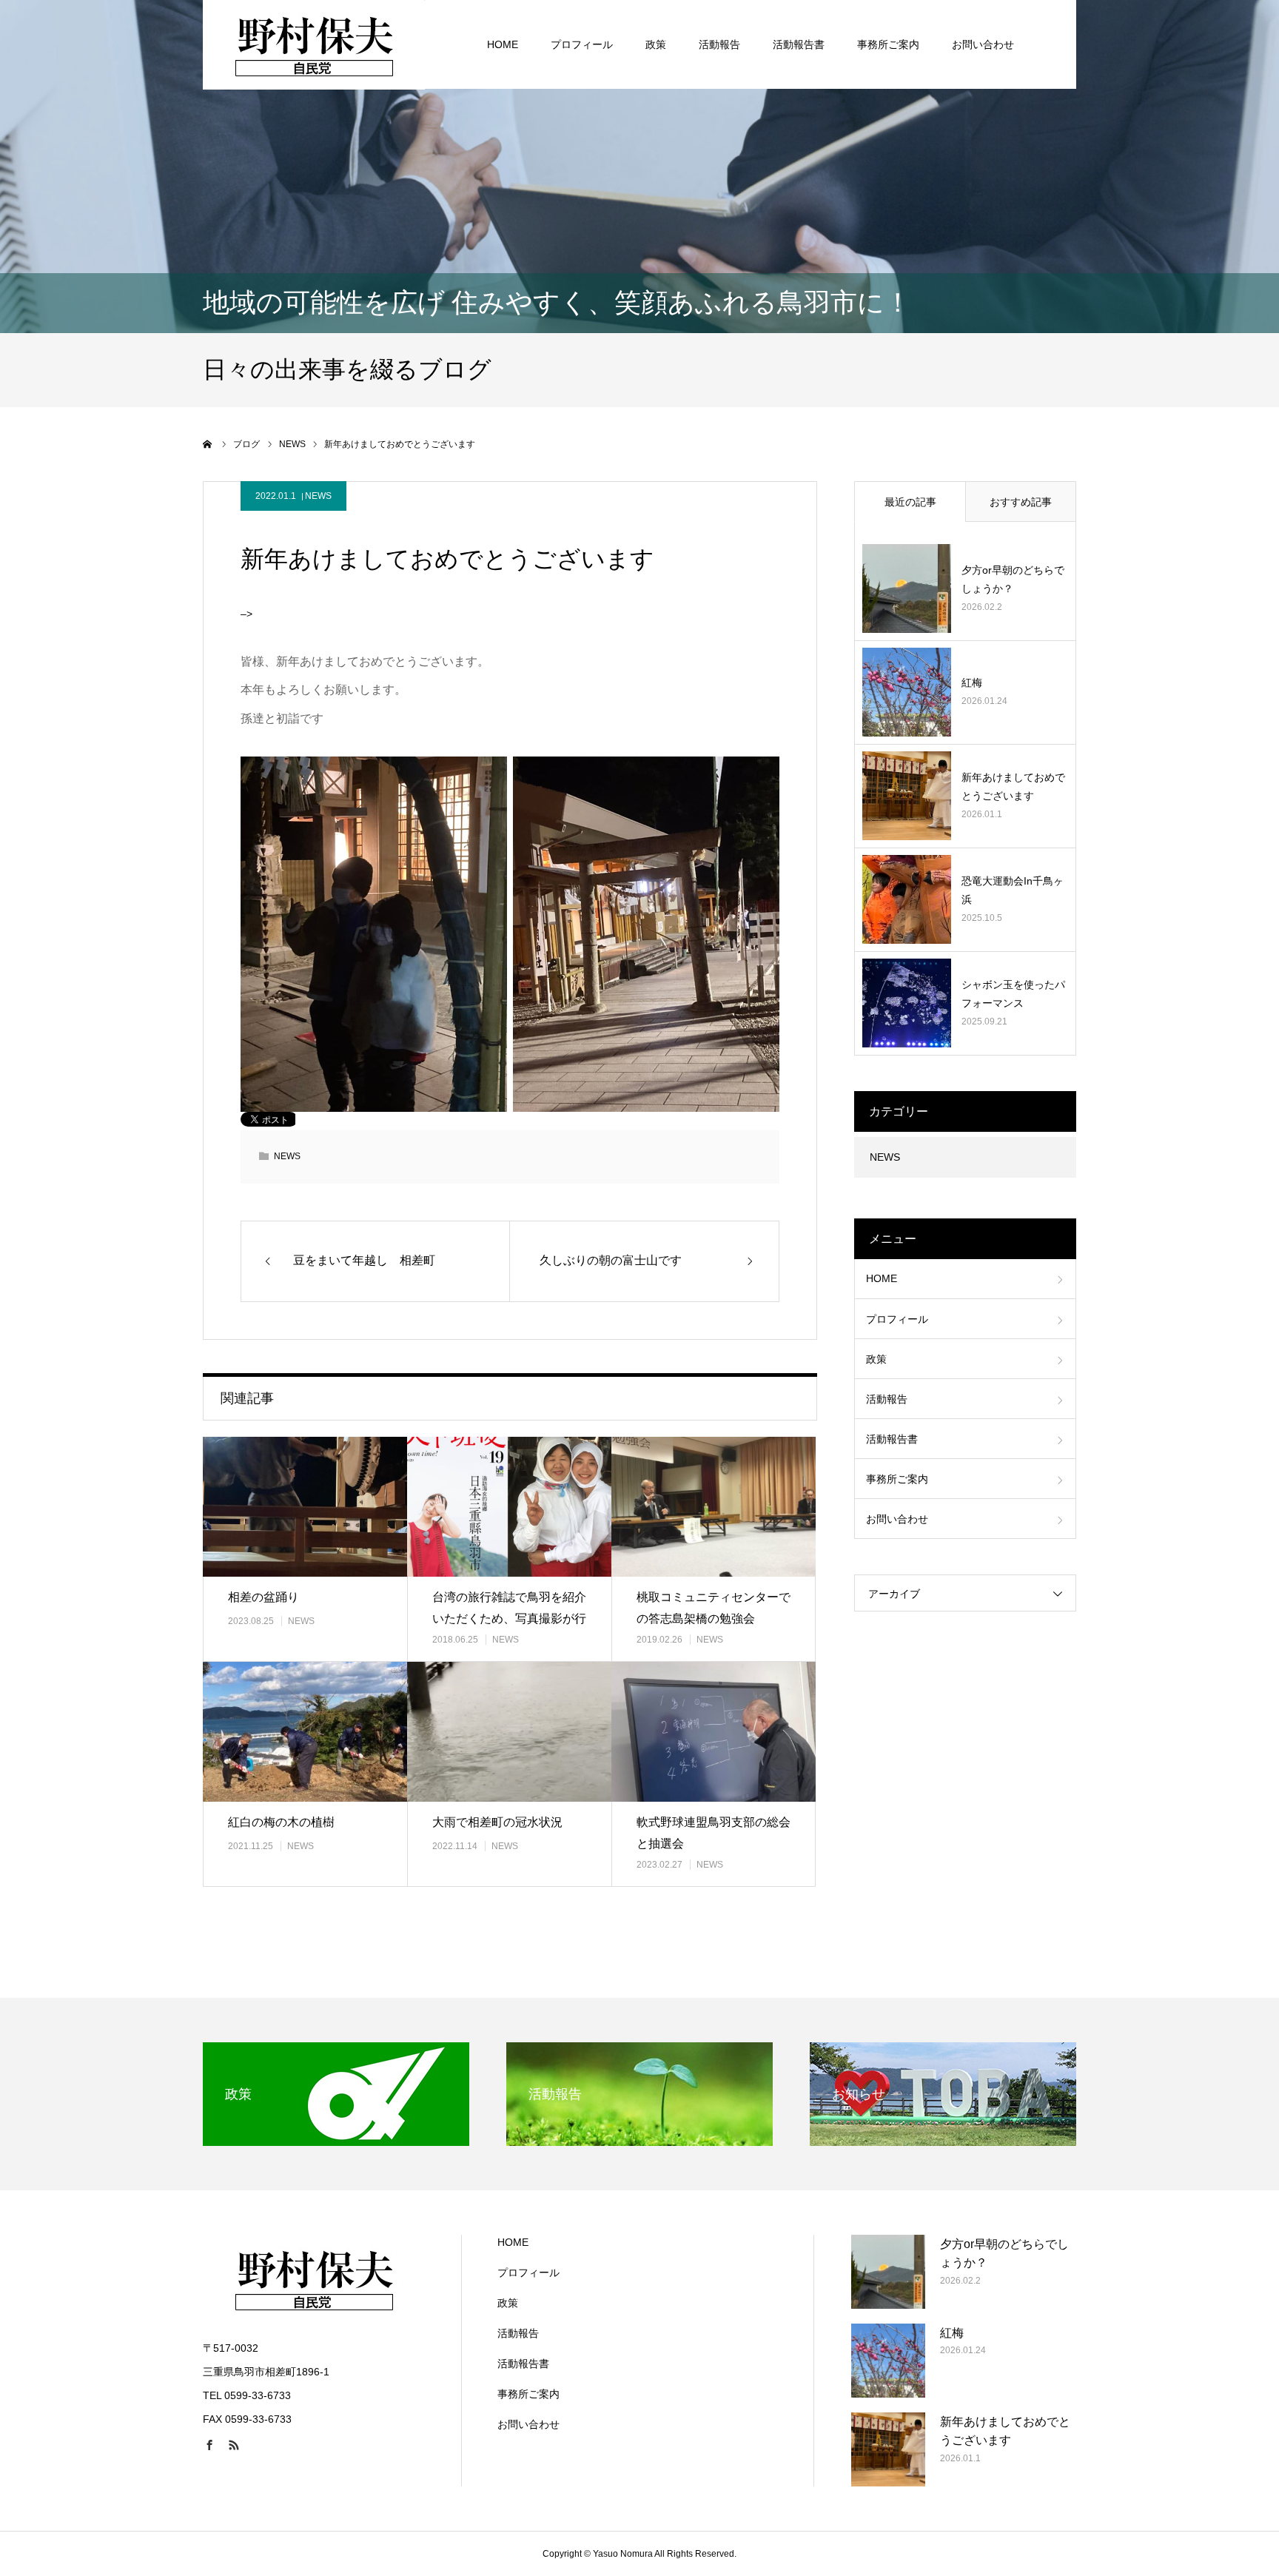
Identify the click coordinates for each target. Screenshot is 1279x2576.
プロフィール (582, 44)
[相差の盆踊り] (305, 1507)
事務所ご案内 (888, 44)
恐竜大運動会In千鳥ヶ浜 (1013, 890)
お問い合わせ (983, 44)
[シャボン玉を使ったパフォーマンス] (907, 1003)
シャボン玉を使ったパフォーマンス (1013, 994)
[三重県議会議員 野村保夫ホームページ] (314, 44)
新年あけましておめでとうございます (1013, 786)
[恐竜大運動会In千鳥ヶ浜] (907, 899)
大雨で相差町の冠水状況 (497, 1822)
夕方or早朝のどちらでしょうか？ (1013, 579)
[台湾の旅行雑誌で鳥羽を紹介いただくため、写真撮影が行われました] (509, 1507)
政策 (656, 44)
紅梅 (972, 682)
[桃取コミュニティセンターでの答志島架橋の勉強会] (714, 1507)
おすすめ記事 (1021, 502)
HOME (503, 44)
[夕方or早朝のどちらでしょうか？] (907, 588)
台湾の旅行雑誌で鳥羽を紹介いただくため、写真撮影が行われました (509, 1619)
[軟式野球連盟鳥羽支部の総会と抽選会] (714, 1732)
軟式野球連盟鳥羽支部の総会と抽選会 (714, 1833)
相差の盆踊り (263, 1597)
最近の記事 (910, 502)
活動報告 (719, 44)
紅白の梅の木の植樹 (281, 1822)
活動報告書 (799, 44)
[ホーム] (208, 444)
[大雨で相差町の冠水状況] (509, 1732)
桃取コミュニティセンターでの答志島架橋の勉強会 (714, 1608)
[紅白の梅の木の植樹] (305, 1732)
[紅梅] (907, 692)
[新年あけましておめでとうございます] (907, 796)
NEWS (318, 496)
